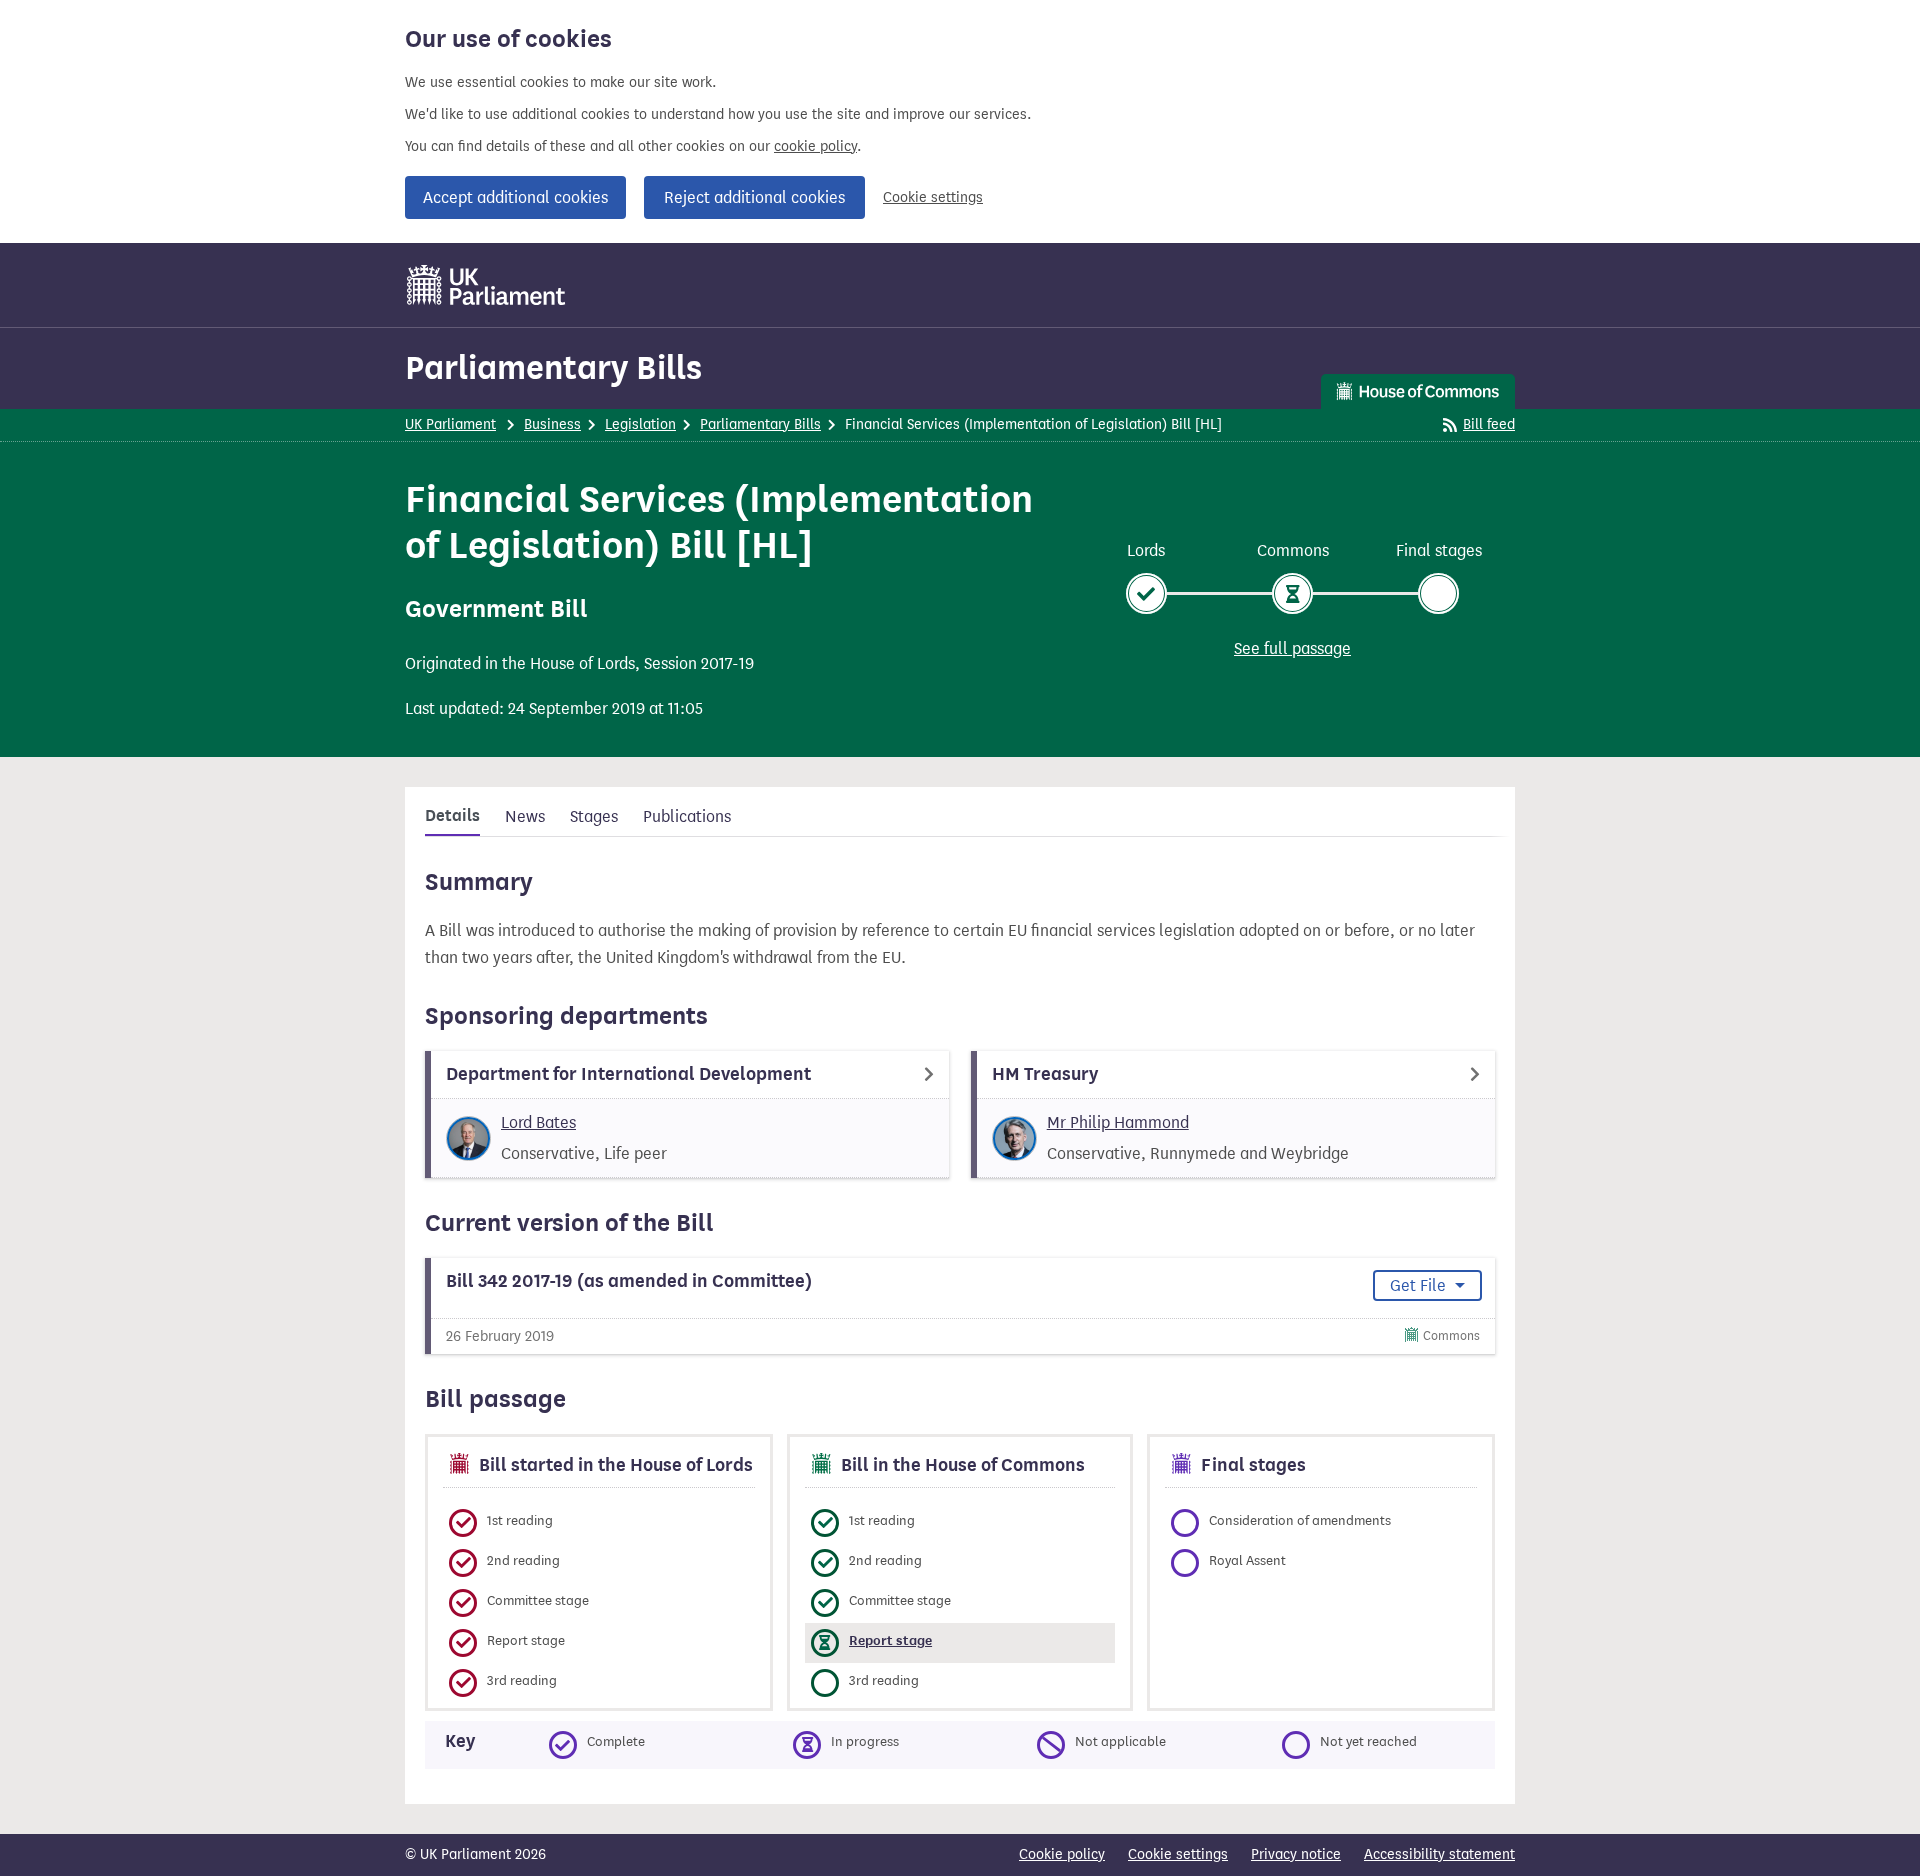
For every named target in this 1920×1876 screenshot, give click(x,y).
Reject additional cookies (754, 197)
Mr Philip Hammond (1118, 1122)
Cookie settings (933, 197)
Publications (687, 816)
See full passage (1292, 648)
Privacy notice (1296, 1854)
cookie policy (815, 146)
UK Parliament (450, 424)
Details (452, 816)
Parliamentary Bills (553, 367)
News (525, 816)
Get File (1420, 1285)
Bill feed (1489, 424)
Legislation (640, 424)
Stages (594, 816)
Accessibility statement (1439, 1854)
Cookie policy (1062, 1854)
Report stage (890, 1640)
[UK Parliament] (486, 285)
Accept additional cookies (515, 197)
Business (552, 424)
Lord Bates (538, 1122)
